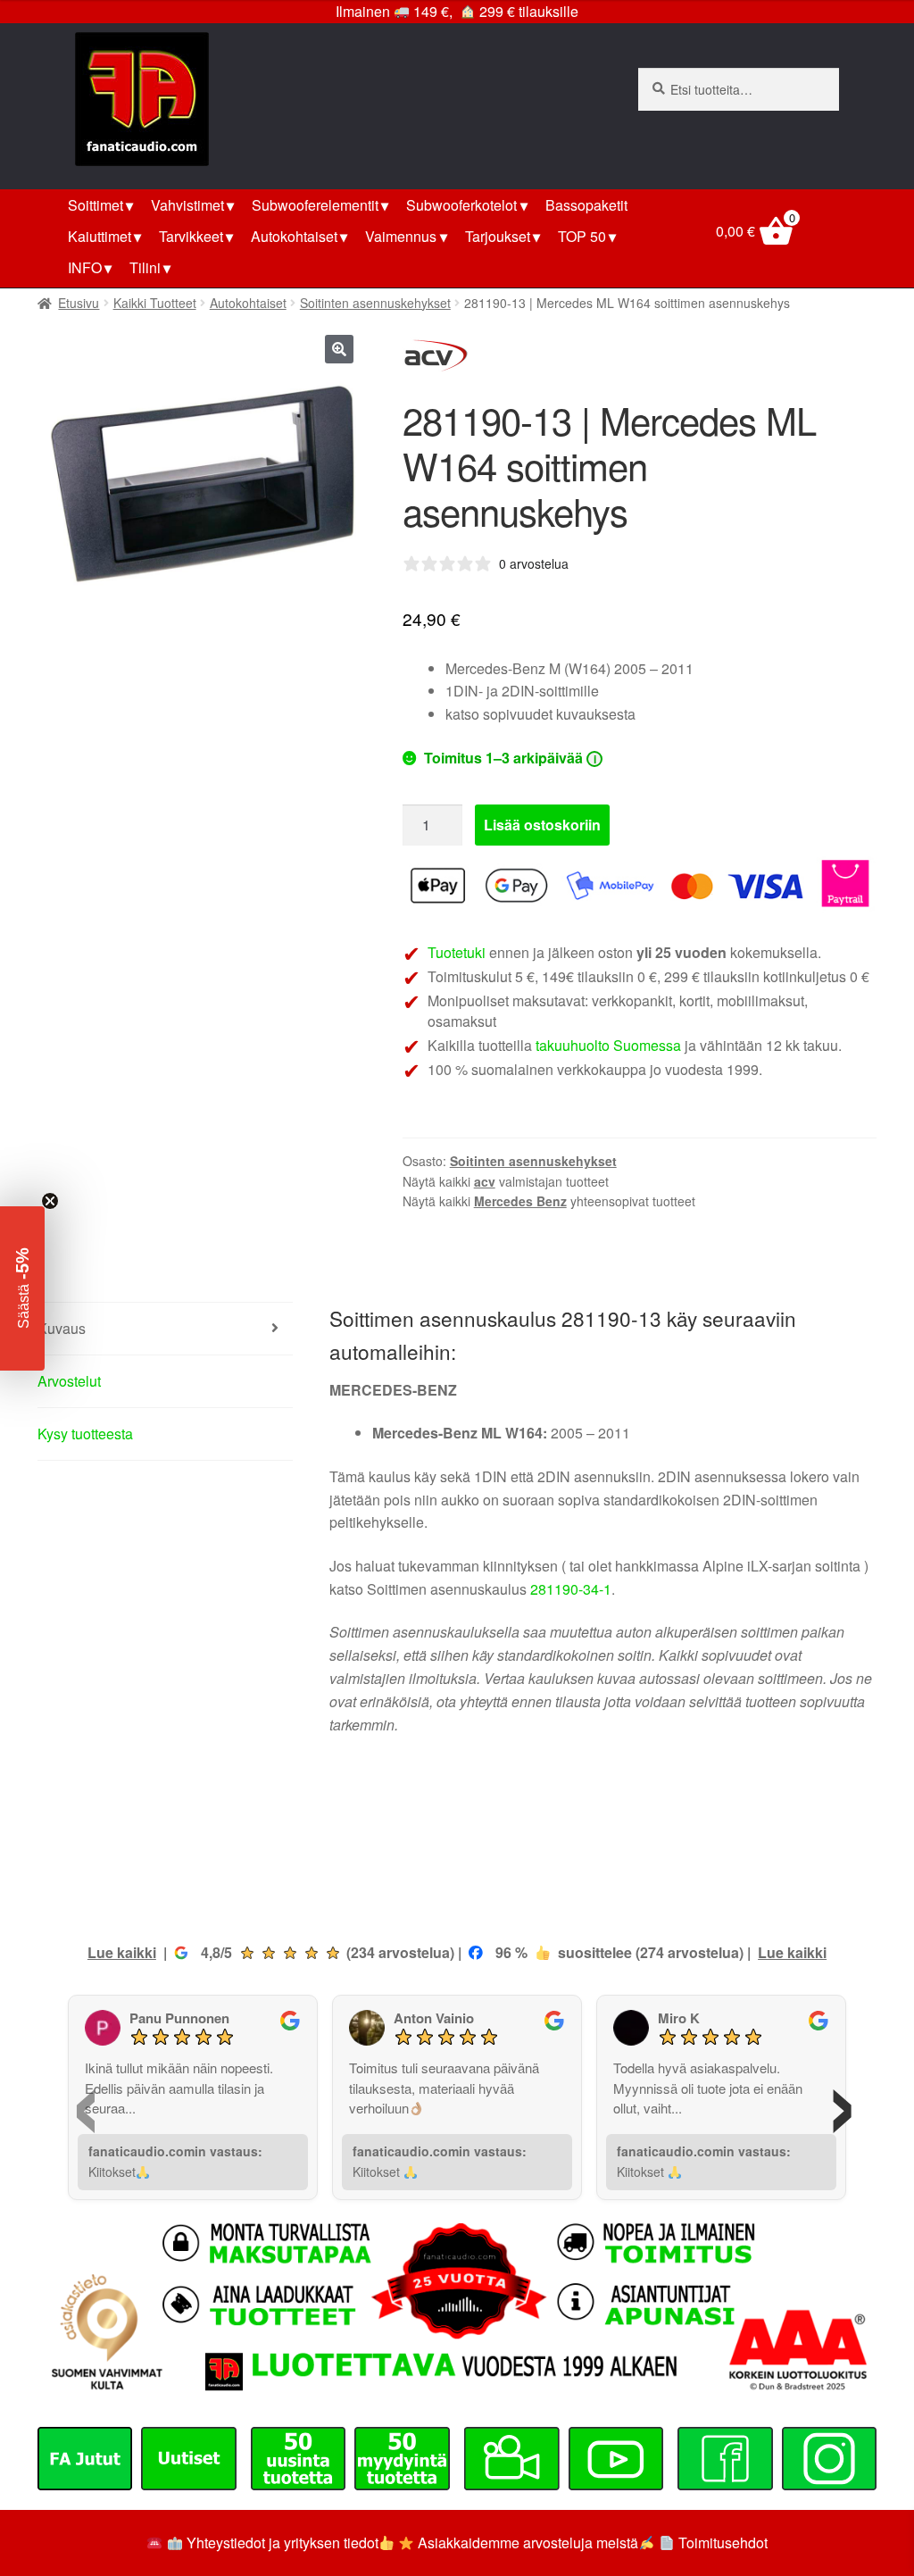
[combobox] (739, 89)
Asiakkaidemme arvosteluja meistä (526, 2543)
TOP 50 (582, 236)
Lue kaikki (122, 1952)
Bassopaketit (586, 205)
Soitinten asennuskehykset (375, 303)
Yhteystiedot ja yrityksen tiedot (283, 2543)
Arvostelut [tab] (69, 1381)
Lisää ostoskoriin (542, 825)
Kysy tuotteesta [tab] (85, 1434)
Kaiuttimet (100, 236)
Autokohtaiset (294, 236)
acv (485, 1181)
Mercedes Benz (520, 1201)
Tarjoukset (498, 236)
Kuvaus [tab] (62, 1328)
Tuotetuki (457, 952)
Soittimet (96, 205)
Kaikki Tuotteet (155, 303)
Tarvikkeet (191, 236)
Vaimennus (401, 236)
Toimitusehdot (723, 2543)
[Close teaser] (50, 1201)
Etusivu (79, 303)
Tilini (145, 267)
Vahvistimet (187, 205)
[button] (339, 349)
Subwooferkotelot (461, 205)
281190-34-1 (571, 1589)
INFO (85, 267)
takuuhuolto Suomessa (608, 1045)
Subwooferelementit (315, 205)
